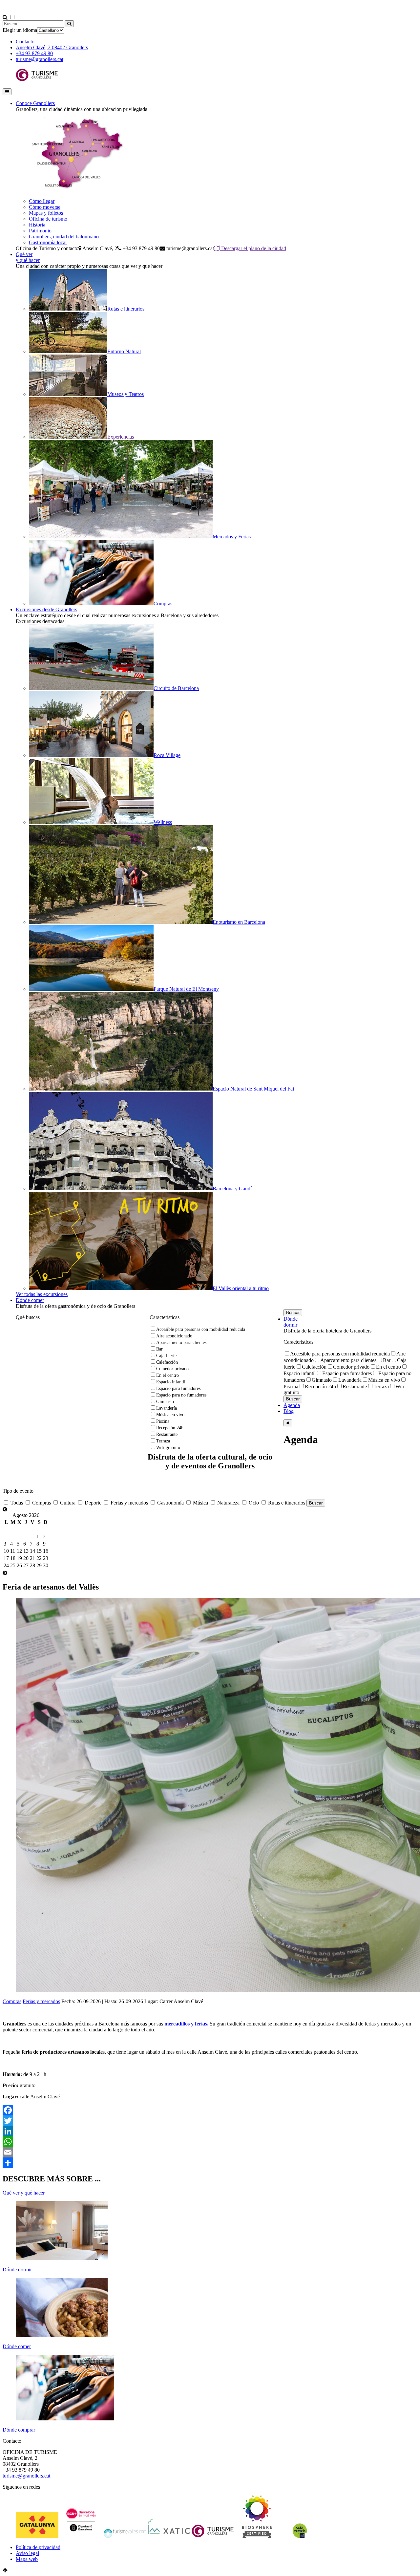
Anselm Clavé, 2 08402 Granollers (52, 47)
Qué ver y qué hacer (28, 257)
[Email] (210, 2152)
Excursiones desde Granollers (46, 609)
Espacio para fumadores (178, 1388)
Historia (37, 225)
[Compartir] (210, 2163)
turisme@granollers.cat (40, 59)
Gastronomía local (48, 242)
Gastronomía (170, 1503)
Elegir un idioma (20, 30)
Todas (16, 1503)
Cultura (67, 1503)
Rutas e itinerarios (286, 1503)
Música (200, 1503)
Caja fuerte (166, 1356)
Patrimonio (40, 231)
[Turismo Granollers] (37, 80)
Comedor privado (172, 1369)
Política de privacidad (38, 2547)
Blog (289, 1411)
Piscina (163, 1421)
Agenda (292, 1405)
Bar (159, 1349)
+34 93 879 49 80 (34, 53)
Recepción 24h (170, 1428)
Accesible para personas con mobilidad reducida (201, 1329)
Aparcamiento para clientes (181, 1342)
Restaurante (167, 1434)
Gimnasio (165, 1402)
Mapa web (27, 2559)
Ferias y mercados (129, 1503)
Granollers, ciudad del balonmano (64, 237)
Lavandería (167, 1408)
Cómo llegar (42, 201)
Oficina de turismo (48, 219)
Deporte (92, 1503)
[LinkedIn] (210, 2131)
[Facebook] (210, 2110)
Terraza (163, 1441)
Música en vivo (170, 1415)
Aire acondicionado (174, 1336)
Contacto (25, 42)
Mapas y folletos (46, 213)
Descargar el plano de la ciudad (253, 248)
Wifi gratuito (168, 1448)
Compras (41, 1503)
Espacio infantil (171, 1382)
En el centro (168, 1375)
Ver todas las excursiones (42, 1294)
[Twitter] (210, 2121)
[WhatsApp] (210, 2142)
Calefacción (167, 1362)
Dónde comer (30, 1300)
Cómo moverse (45, 207)
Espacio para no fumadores (181, 1395)
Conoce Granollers (35, 103)
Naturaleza (228, 1503)
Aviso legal (27, 2553)
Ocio (253, 1503)
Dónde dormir (291, 1322)
